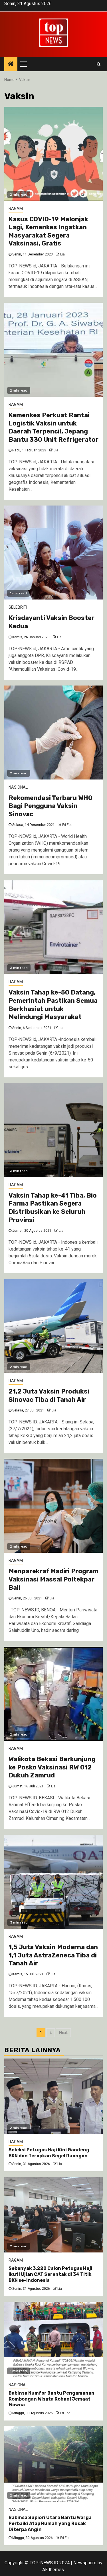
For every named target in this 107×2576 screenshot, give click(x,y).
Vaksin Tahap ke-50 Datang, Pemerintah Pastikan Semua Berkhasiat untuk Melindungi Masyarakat (53, 1005)
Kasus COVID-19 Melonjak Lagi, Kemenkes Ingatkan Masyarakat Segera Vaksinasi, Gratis (48, 231)
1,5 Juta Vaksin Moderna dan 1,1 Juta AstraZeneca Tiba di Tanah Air (53, 1955)
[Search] (99, 64)
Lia (62, 254)
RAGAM (16, 208)
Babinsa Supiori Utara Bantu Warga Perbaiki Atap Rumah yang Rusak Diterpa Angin (50, 2523)
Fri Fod (67, 825)
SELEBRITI (18, 607)
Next (63, 2033)
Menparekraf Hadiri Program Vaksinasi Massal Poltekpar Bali (53, 1579)
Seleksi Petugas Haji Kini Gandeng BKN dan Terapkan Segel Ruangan (49, 2153)
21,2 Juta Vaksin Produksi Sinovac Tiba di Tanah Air (49, 1396)
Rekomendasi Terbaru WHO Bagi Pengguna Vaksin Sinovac (51, 806)
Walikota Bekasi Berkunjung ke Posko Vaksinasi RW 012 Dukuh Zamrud (52, 1767)
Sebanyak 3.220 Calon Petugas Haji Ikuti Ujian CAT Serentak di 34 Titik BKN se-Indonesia (51, 2274)
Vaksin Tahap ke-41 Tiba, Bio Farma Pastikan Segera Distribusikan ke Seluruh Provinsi (53, 1208)
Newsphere (85, 2563)
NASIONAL (18, 787)
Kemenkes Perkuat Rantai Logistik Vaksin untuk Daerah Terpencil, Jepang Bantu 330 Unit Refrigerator (53, 427)
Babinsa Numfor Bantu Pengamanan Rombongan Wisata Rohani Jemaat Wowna (52, 2399)
